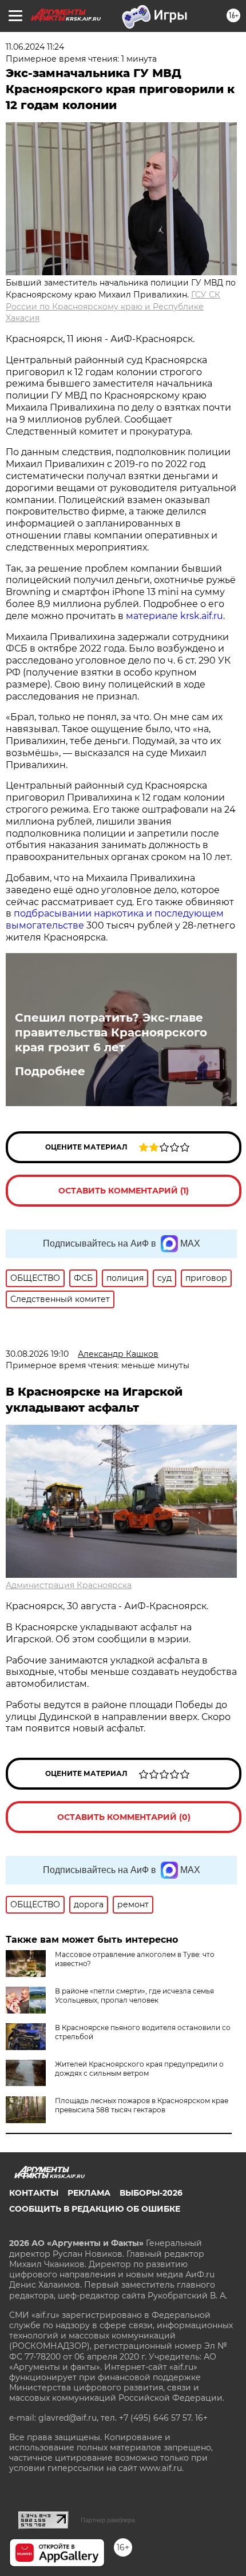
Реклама (89, 2193)
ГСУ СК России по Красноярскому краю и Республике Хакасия (113, 307)
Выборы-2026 (151, 2193)
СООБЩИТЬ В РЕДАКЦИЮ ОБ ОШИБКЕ (95, 2209)
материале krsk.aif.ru (174, 616)
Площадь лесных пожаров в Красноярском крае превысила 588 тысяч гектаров (142, 2105)
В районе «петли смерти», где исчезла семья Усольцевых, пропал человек (134, 1996)
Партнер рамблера (108, 2520)
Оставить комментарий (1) (124, 1191)
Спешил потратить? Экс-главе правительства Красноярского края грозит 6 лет (111, 1032)
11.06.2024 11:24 (35, 47)
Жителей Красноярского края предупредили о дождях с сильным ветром (139, 2069)
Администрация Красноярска (69, 1585)
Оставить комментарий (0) (124, 1817)
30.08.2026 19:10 (37, 1354)
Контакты (34, 2193)
